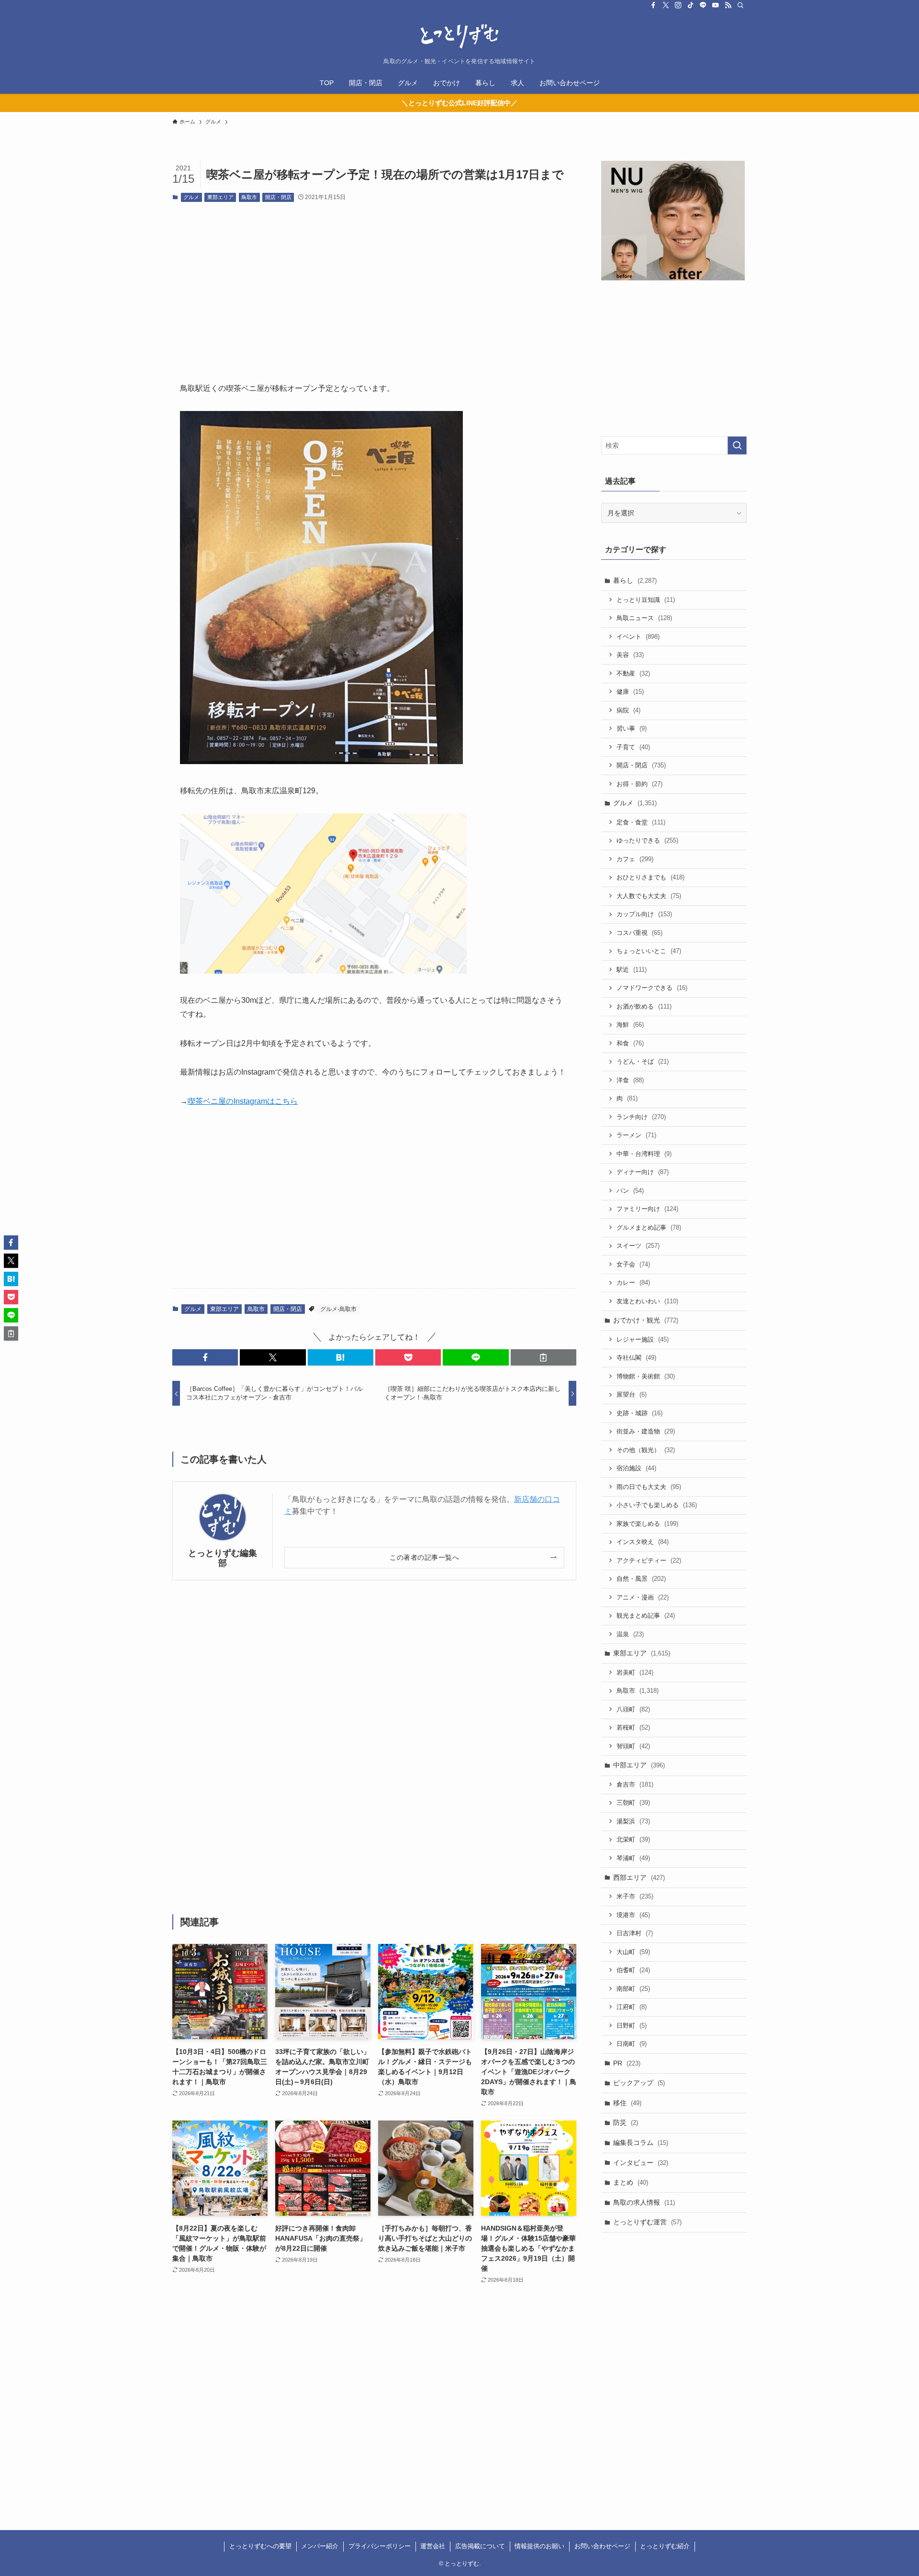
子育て (633, 747)
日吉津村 (635, 1933)
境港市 (633, 1915)
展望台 (632, 1394)
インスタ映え (643, 1542)
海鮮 (630, 1025)
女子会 (633, 1264)
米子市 (635, 1896)
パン (630, 1191)
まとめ (631, 2182)
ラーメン (636, 1135)
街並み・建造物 (646, 1431)
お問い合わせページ (602, 2546)
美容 (630, 655)
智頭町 (633, 1746)
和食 (630, 1043)
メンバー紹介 (320, 2546)
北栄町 (633, 1839)
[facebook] (653, 5)
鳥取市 (249, 197)
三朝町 (633, 1803)
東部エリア (220, 197)
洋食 (630, 1080)
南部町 (633, 1989)
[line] (703, 5)
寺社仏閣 (636, 1358)
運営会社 (433, 2546)
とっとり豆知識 (646, 600)
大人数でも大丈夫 (649, 896)
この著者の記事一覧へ (424, 1557)
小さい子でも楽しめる (657, 1505)
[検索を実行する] (737, 445)
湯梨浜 (633, 1821)
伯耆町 (633, 1970)
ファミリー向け (647, 1209)
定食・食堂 (641, 822)
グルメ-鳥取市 (338, 1309)
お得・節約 (639, 784)
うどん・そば (643, 1061)
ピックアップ (639, 2083)
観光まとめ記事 (646, 1616)
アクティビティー (649, 1560)
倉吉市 (635, 1784)
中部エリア (639, 1765)
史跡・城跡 (639, 1413)
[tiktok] (691, 5)
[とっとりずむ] (459, 36)
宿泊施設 (636, 1468)
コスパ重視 (639, 933)
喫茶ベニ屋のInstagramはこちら (243, 1101)
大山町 (633, 1952)
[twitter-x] (666, 5)
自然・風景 (641, 1579)
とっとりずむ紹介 (665, 2546)
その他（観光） (646, 1450)
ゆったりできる (647, 840)
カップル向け (644, 914)
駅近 (632, 970)
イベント (638, 637)
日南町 (632, 2044)
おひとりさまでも (650, 877)
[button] (205, 1357)
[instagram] (678, 5)
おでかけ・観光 (646, 1320)
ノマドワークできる (652, 988)
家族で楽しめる (647, 1524)
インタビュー (641, 2163)
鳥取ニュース (644, 618)
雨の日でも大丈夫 (649, 1487)
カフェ (635, 859)
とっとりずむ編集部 (223, 1558)
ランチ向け (641, 1117)
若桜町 (633, 1727)
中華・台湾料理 (644, 1154)
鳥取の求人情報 (644, 2202)
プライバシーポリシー (380, 2546)
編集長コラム (641, 2143)
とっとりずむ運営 (647, 2222)
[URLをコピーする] (544, 1357)
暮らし (635, 580)
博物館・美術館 (646, 1376)
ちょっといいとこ (649, 951)
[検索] (740, 5)
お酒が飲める (644, 1006)
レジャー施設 (643, 1339)
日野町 (632, 2026)
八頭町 (633, 1709)
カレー (633, 1282)
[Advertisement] (374, 284)
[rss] (728, 5)
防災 (626, 2122)
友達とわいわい (647, 1301)
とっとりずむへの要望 (260, 2546)
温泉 (630, 1634)
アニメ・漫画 (643, 1597)
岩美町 (635, 1672)
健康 (630, 692)
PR (627, 2063)
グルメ (191, 197)
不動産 (633, 673)
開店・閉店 (278, 197)
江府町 (632, 2007)
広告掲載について (480, 2546)
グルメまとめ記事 (649, 1227)
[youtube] (716, 5)
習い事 (632, 728)
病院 (628, 710)
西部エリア (639, 1877)
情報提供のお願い (539, 2546)
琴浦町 (633, 1858)
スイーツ (638, 1246)
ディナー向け (643, 1172)
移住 (627, 2103)
